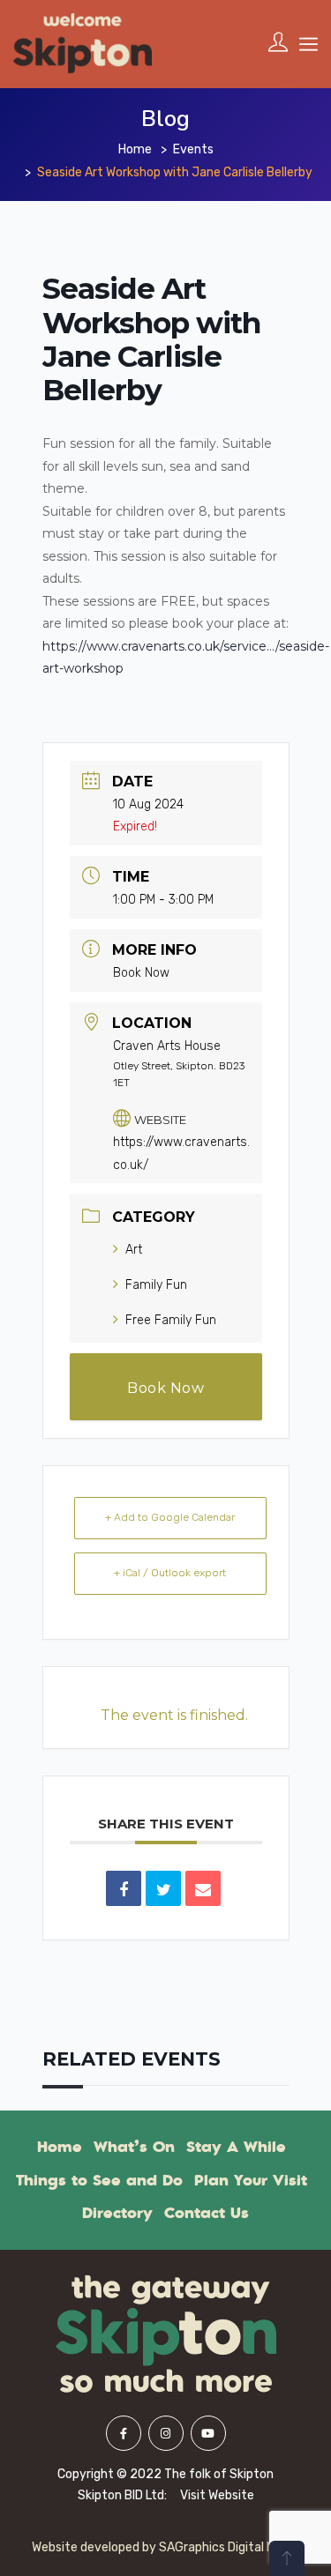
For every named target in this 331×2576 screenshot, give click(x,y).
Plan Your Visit (251, 2180)
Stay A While (236, 2147)
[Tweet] (163, 1888)
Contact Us (207, 2213)
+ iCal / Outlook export (170, 1573)
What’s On (134, 2147)
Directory (117, 2213)
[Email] (203, 1888)
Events (193, 149)
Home (135, 149)
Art (134, 1250)
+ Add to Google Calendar (170, 1517)
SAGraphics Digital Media (229, 2547)
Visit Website (217, 2495)
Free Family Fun (171, 1320)
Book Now (141, 973)
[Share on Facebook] (124, 1888)
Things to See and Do (99, 2180)
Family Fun (156, 1285)
